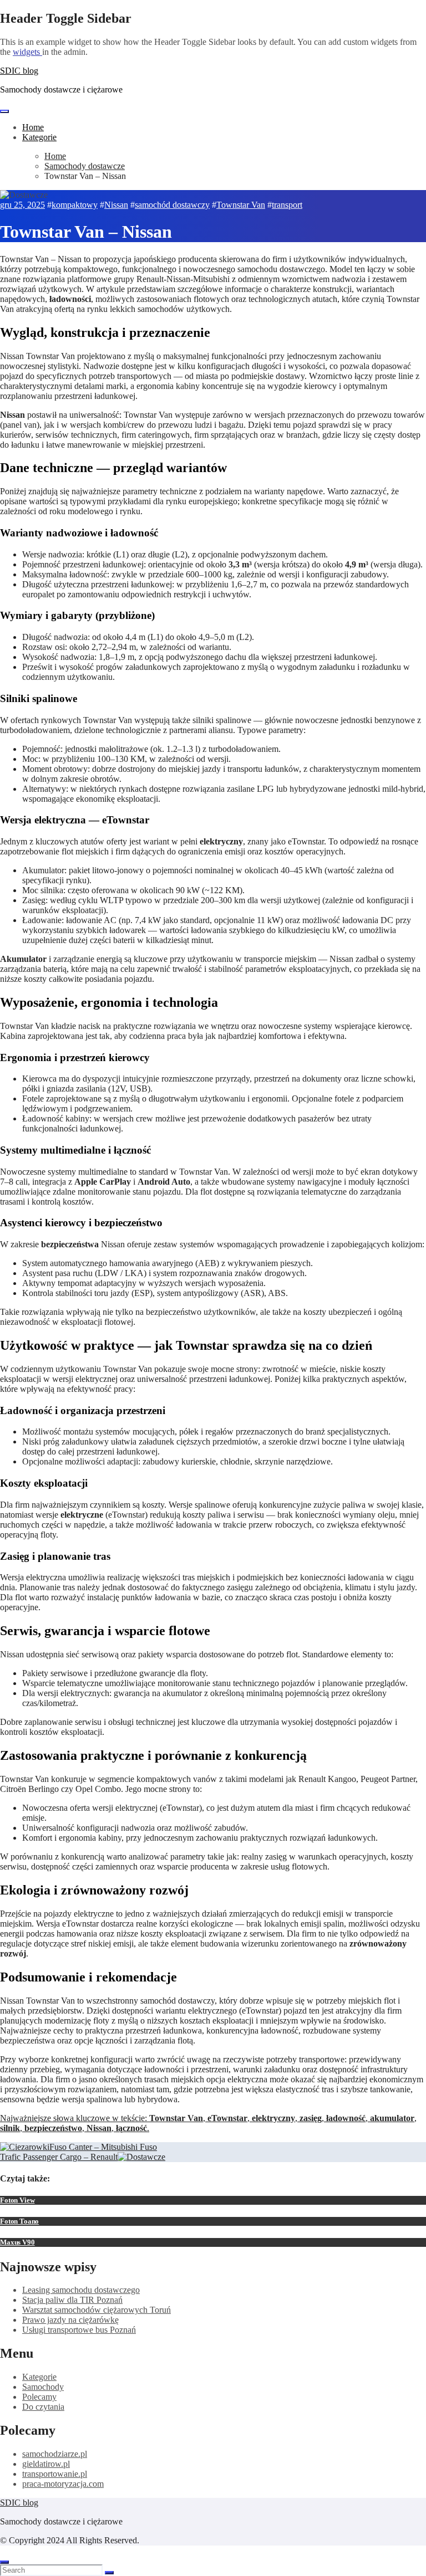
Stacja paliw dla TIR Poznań (72, 2300)
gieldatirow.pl (46, 2464)
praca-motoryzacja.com (63, 2484)
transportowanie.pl (55, 2474)
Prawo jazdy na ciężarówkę (70, 2320)
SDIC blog (19, 71)
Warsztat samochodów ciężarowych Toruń (97, 2310)
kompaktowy (75, 205)
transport (287, 205)
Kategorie (39, 137)
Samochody (43, 2387)
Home (33, 127)
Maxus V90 (17, 2242)
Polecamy (39, 2397)
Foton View (17, 2200)
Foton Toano (19, 2221)
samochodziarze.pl (55, 2454)
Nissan (116, 205)
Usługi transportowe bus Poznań (79, 2330)
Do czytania (43, 2407)
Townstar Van (241, 205)
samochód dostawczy (172, 205)
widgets (27, 52)
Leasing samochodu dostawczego (81, 2290)
